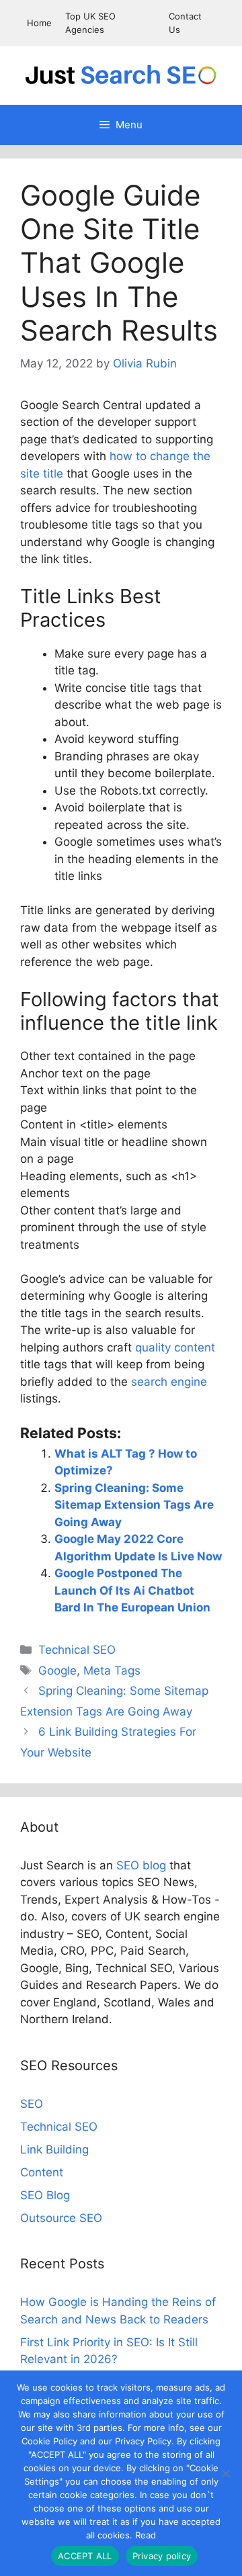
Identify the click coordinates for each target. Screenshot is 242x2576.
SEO (32, 2104)
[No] (225, 2473)
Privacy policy (162, 2556)
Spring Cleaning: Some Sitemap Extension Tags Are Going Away (134, 1505)
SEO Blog (45, 2195)
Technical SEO (77, 1650)
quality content (175, 1347)
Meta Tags (112, 1671)
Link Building (54, 2149)
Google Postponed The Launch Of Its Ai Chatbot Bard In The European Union (132, 1590)
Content (42, 2172)
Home (39, 23)
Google (57, 1671)
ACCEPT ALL (85, 2556)
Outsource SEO (61, 2218)
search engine (169, 1382)
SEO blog (141, 1865)
